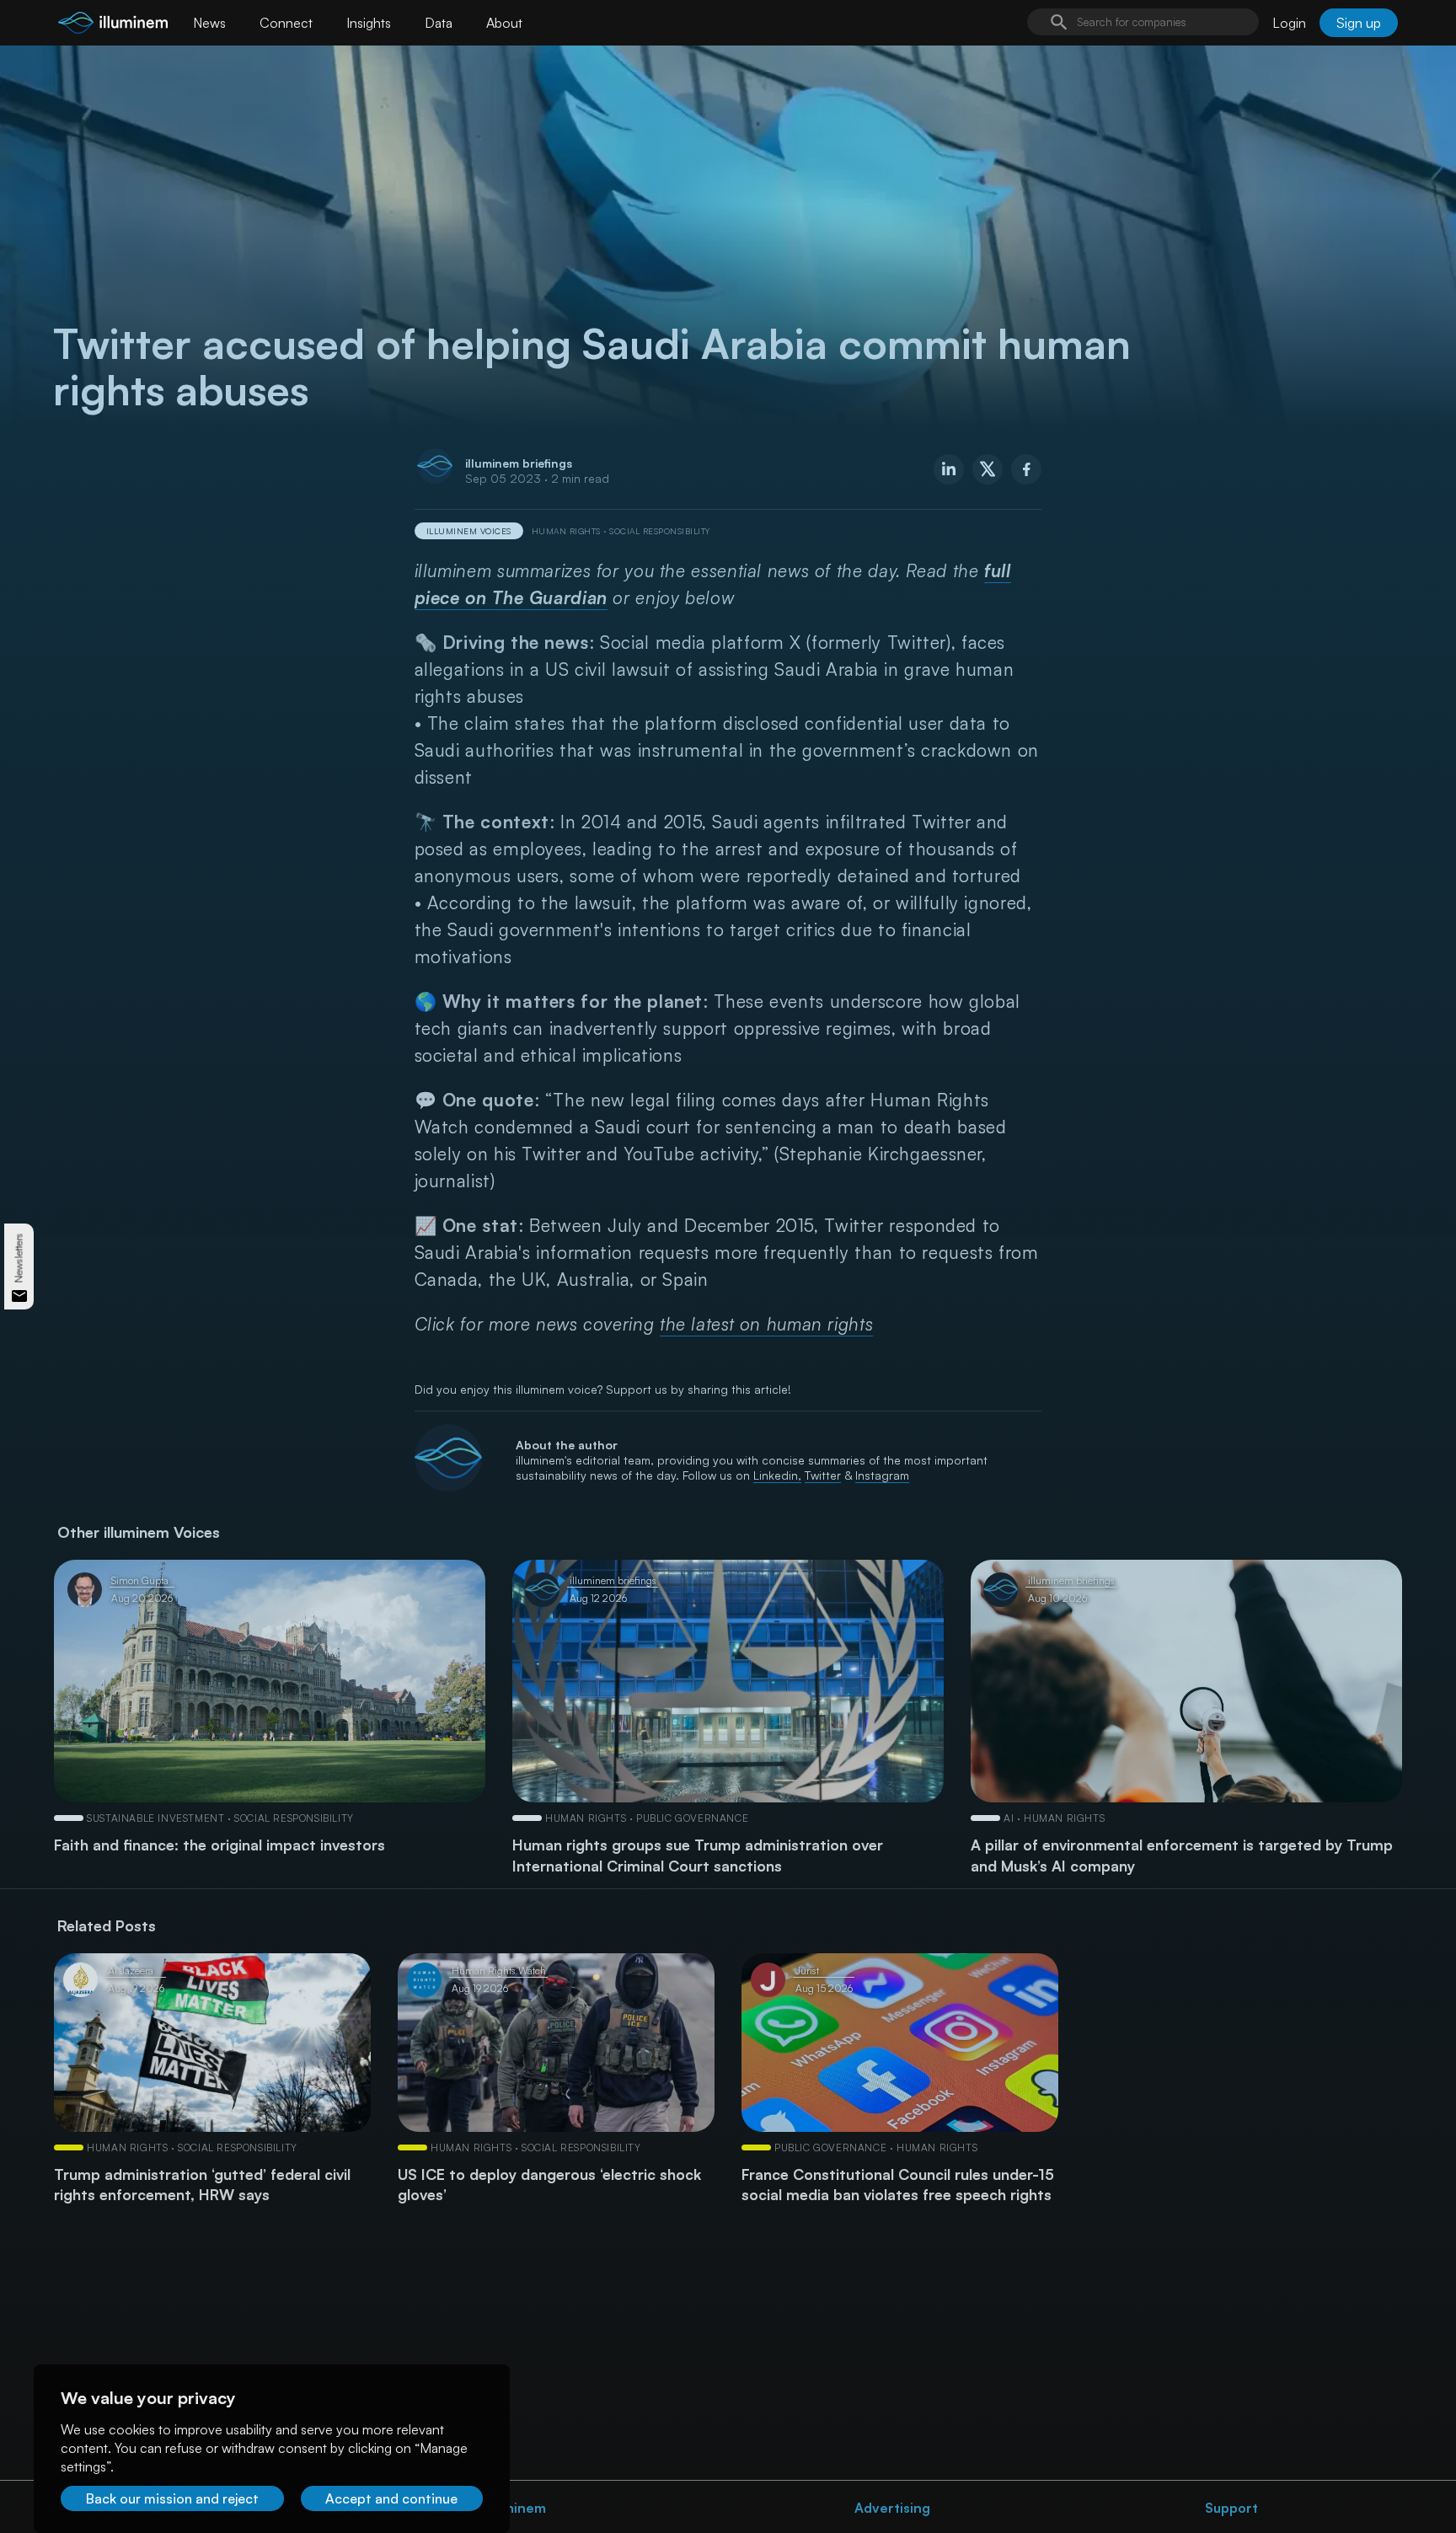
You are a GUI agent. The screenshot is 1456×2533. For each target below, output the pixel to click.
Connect (286, 23)
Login (1289, 23)
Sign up (1359, 23)
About (504, 23)
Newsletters (19, 1258)
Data (439, 23)
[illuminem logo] (113, 25)
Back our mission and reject (172, 2498)
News (209, 23)
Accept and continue (391, 2498)
